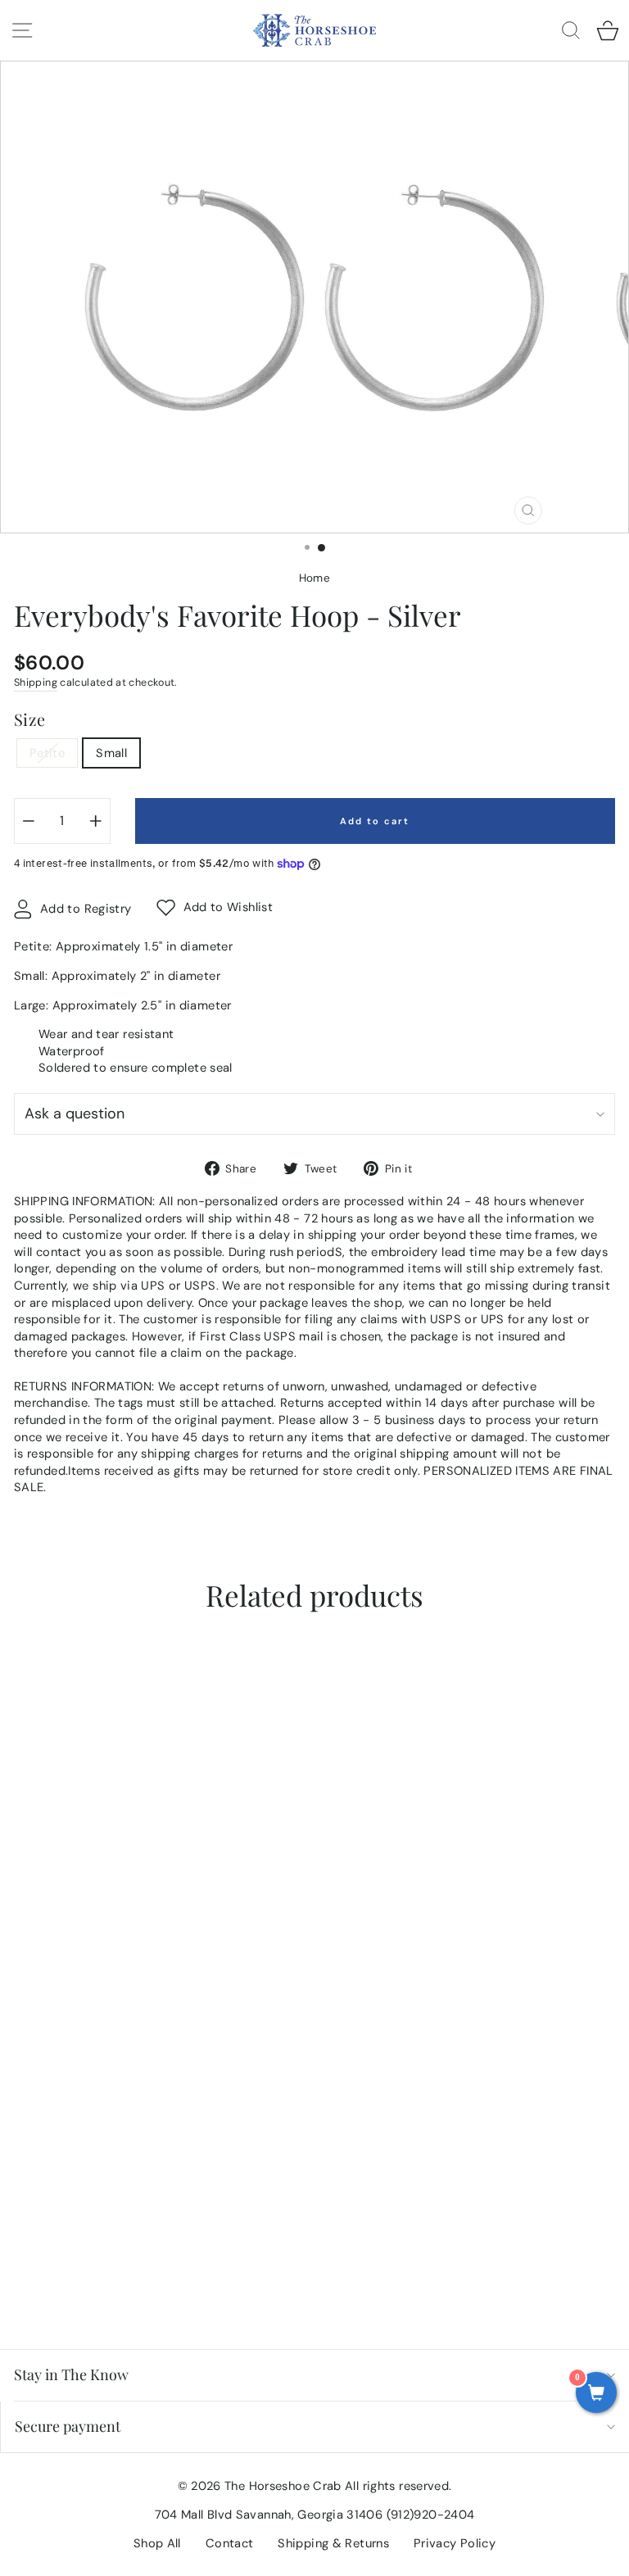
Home (314, 578)
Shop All (157, 2543)
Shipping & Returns (333, 2543)
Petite (47, 753)
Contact (230, 2543)
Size (29, 719)
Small (111, 753)
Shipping (36, 683)
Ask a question (75, 1113)
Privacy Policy (455, 2543)
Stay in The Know (71, 2374)
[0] (596, 2394)
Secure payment (68, 2426)
